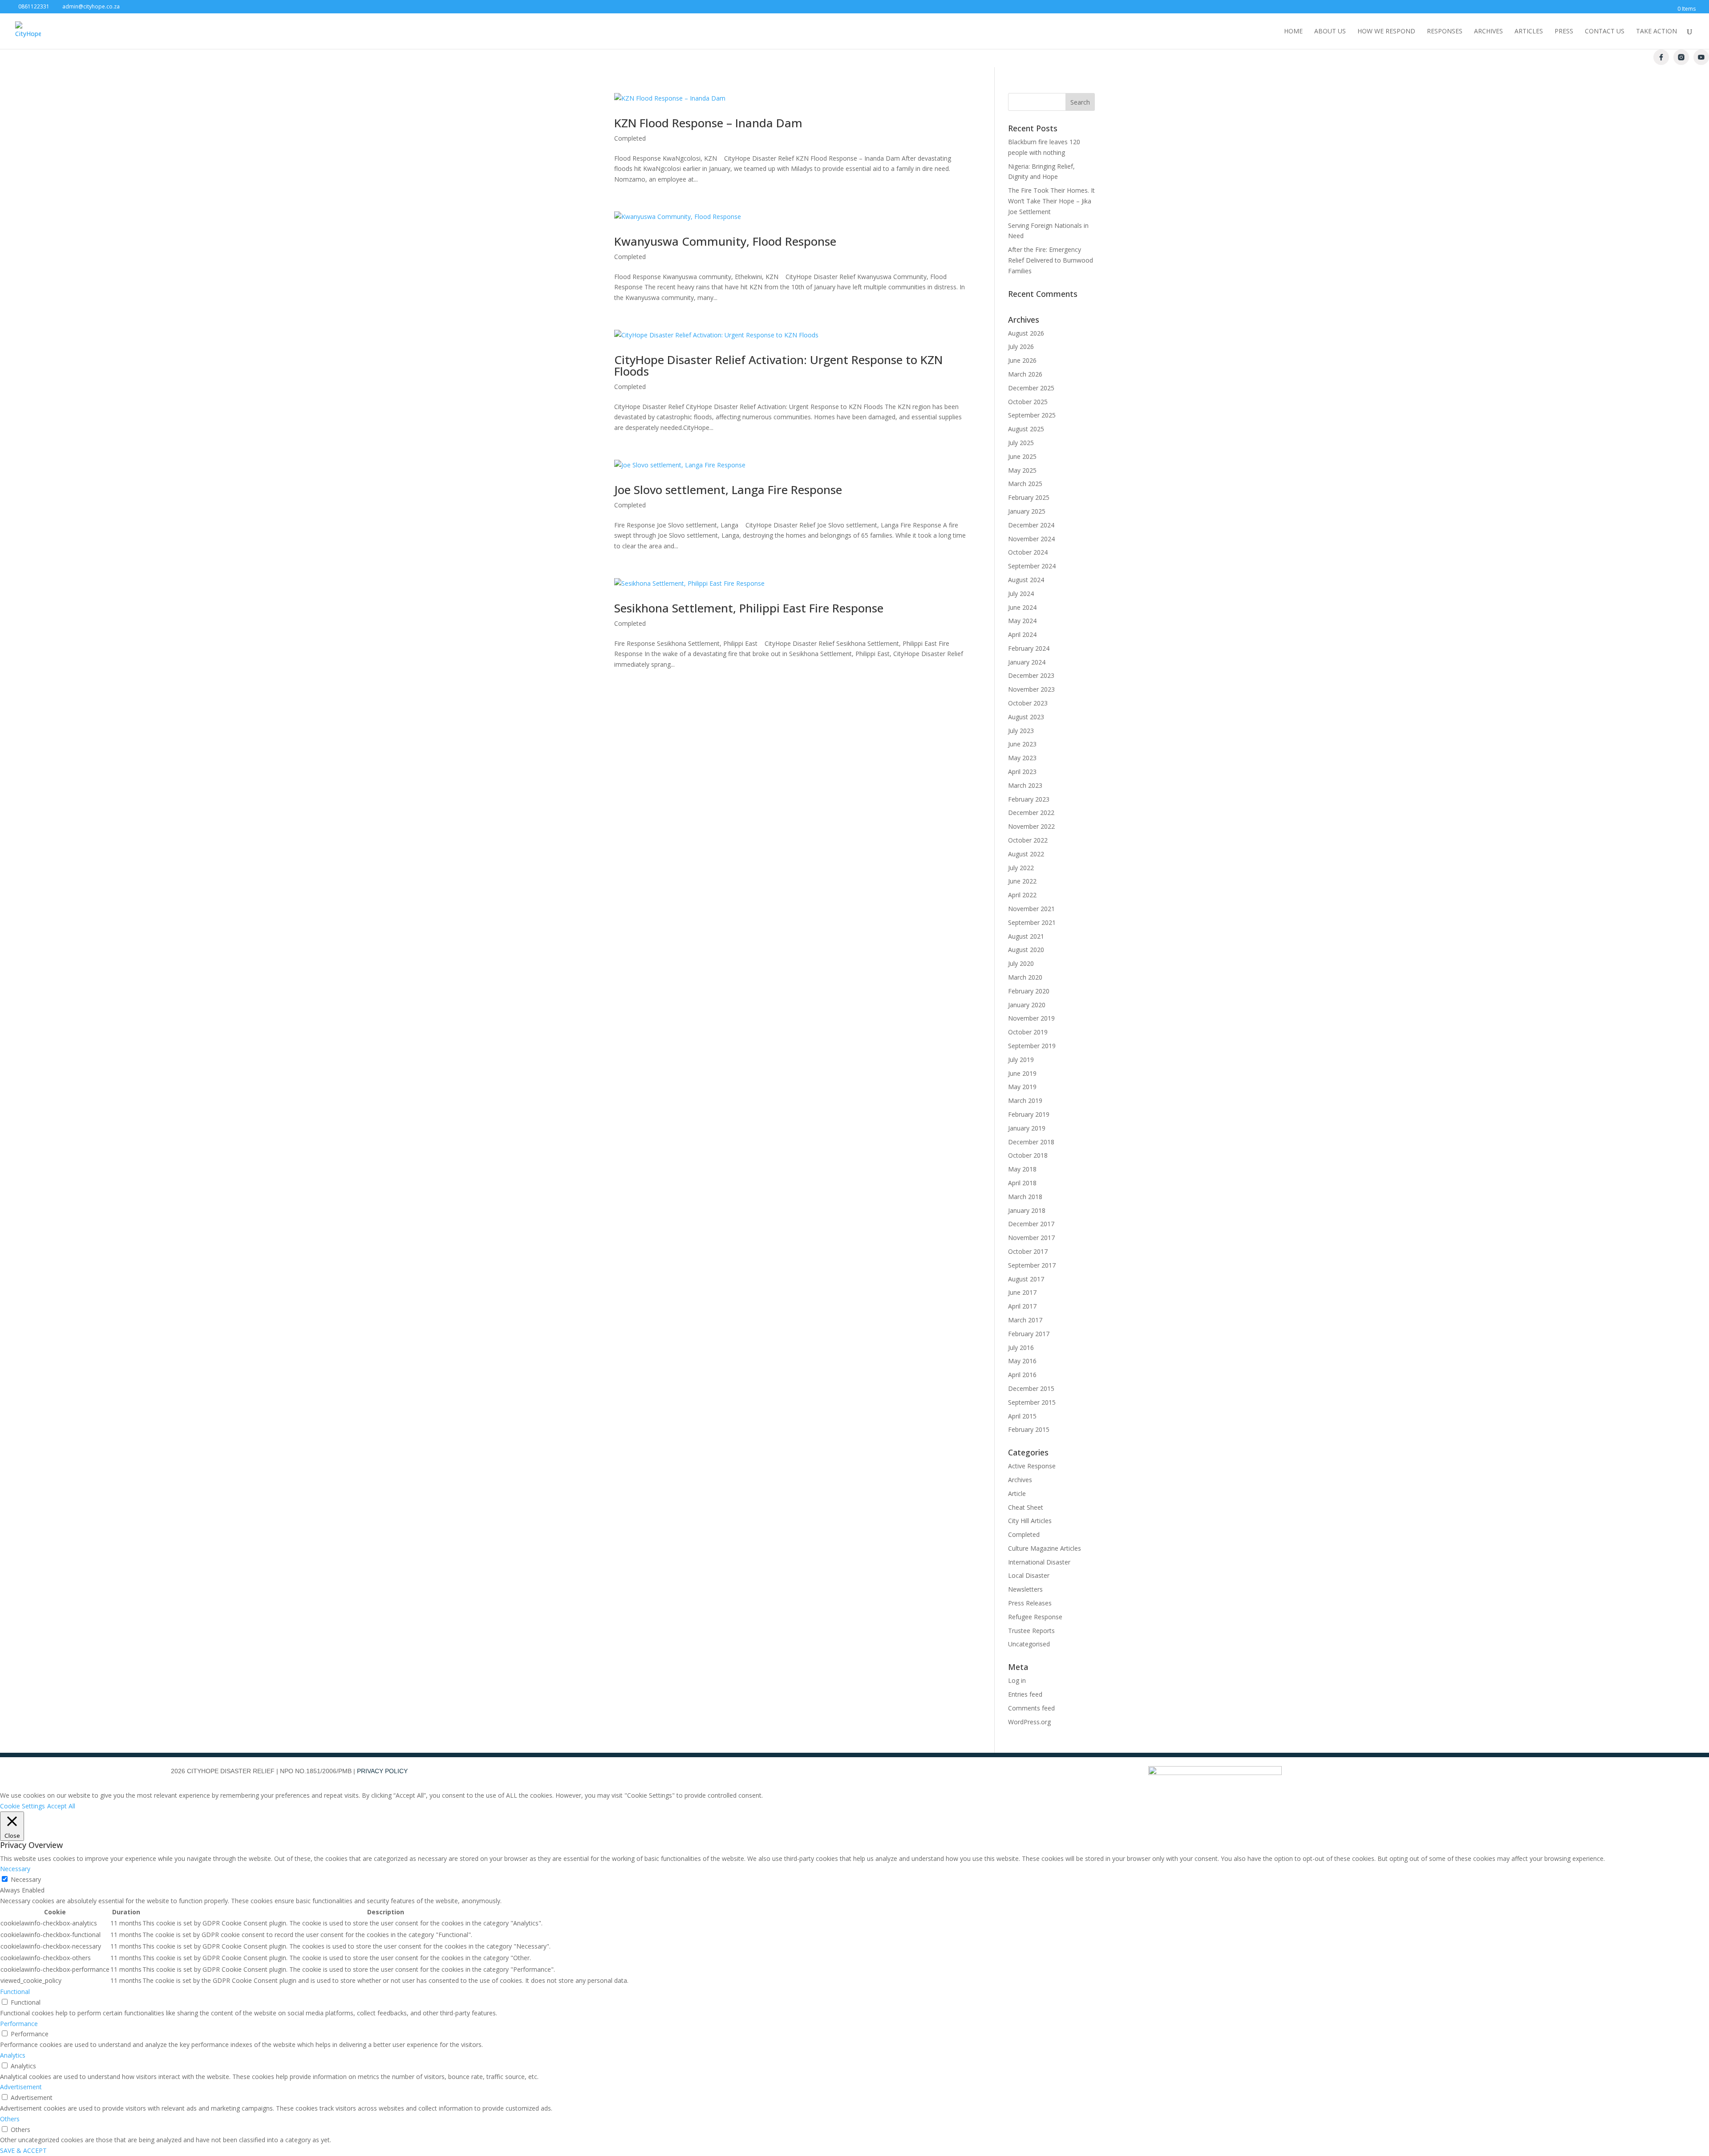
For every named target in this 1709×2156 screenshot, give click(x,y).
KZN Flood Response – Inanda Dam (708, 123)
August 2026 (1026, 333)
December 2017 (1031, 1224)
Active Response (1032, 1466)
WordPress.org (1029, 1722)
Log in (1017, 1680)
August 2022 (1026, 854)
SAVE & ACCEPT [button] (23, 2150)
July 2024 (1021, 594)
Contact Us (1605, 32)
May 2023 (1022, 758)
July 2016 (1021, 1347)
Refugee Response (1035, 1617)
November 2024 (1031, 539)
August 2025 (1026, 429)
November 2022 (1031, 826)
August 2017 (1026, 1279)
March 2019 (1025, 1100)
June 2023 (1022, 744)
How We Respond (1386, 32)
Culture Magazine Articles (1045, 1548)
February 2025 (1029, 497)
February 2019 (1029, 1114)
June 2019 (1022, 1073)
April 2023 (1022, 772)
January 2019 (1027, 1128)
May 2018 (1022, 1169)
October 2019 (1028, 1032)
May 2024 (1022, 621)
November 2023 (1031, 689)
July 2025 (1021, 443)
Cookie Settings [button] (22, 1806)
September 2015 (1032, 1402)
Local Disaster (1029, 1575)
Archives (1488, 32)
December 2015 (1031, 1388)
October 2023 (1028, 703)
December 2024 (1031, 525)
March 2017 (1025, 1320)
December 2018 (1031, 1142)
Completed (630, 138)
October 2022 (1028, 840)
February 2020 (1029, 991)
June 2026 (1022, 360)
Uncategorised (1029, 1644)
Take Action (1656, 32)
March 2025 (1025, 484)
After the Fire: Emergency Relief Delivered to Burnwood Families (1051, 260)
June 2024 (1022, 607)
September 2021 (1032, 922)
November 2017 (1031, 1238)
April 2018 (1022, 1183)
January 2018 (1027, 1210)
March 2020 (1025, 977)
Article (1017, 1493)
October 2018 (1028, 1155)
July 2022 (1021, 868)
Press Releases (1030, 1603)
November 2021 (1031, 909)
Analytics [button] (13, 2055)
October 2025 (1028, 402)
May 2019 (1022, 1087)
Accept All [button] (61, 1806)
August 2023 (1026, 717)
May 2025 (1022, 470)
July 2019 (1021, 1060)
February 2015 (1029, 1429)
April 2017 (1022, 1306)
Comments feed (1031, 1708)
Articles (1529, 32)
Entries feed (1025, 1694)
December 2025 (1031, 388)
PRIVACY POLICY (382, 1771)
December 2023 (1031, 675)
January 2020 (1027, 1005)
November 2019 (1031, 1018)
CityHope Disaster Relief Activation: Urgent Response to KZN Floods (778, 365)
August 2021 (1026, 936)
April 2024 (1022, 634)
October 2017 (1028, 1251)
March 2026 (1025, 374)
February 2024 (1029, 648)
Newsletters (1025, 1589)
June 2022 (1022, 881)
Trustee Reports (1031, 1631)
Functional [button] (15, 1992)
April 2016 (1022, 1375)
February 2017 (1029, 1334)
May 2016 (1022, 1361)
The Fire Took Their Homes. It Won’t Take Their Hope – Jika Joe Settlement (1051, 201)
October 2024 (1028, 552)
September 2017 (1032, 1265)
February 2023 (1029, 799)
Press (1564, 32)
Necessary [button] (15, 1869)
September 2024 (1032, 566)
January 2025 (1027, 511)
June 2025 (1022, 456)
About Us (1330, 32)
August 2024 (1026, 580)
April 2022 (1022, 895)
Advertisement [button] (21, 2087)
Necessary (26, 1879)
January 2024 (1027, 662)
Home (1293, 32)
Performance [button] (19, 2024)
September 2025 (1032, 415)
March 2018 (1025, 1197)
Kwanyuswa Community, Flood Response (725, 241)
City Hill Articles (1030, 1521)
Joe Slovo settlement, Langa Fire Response (728, 490)
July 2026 (1021, 346)
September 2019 (1032, 1046)
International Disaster (1039, 1562)
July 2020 (1021, 963)
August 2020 (1026, 950)
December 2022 (1031, 813)
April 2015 (1022, 1416)
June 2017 (1022, 1292)
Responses (1445, 32)
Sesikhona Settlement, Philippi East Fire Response (749, 608)
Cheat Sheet (1026, 1507)
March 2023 (1025, 785)
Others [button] (10, 2119)
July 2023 (1021, 731)
